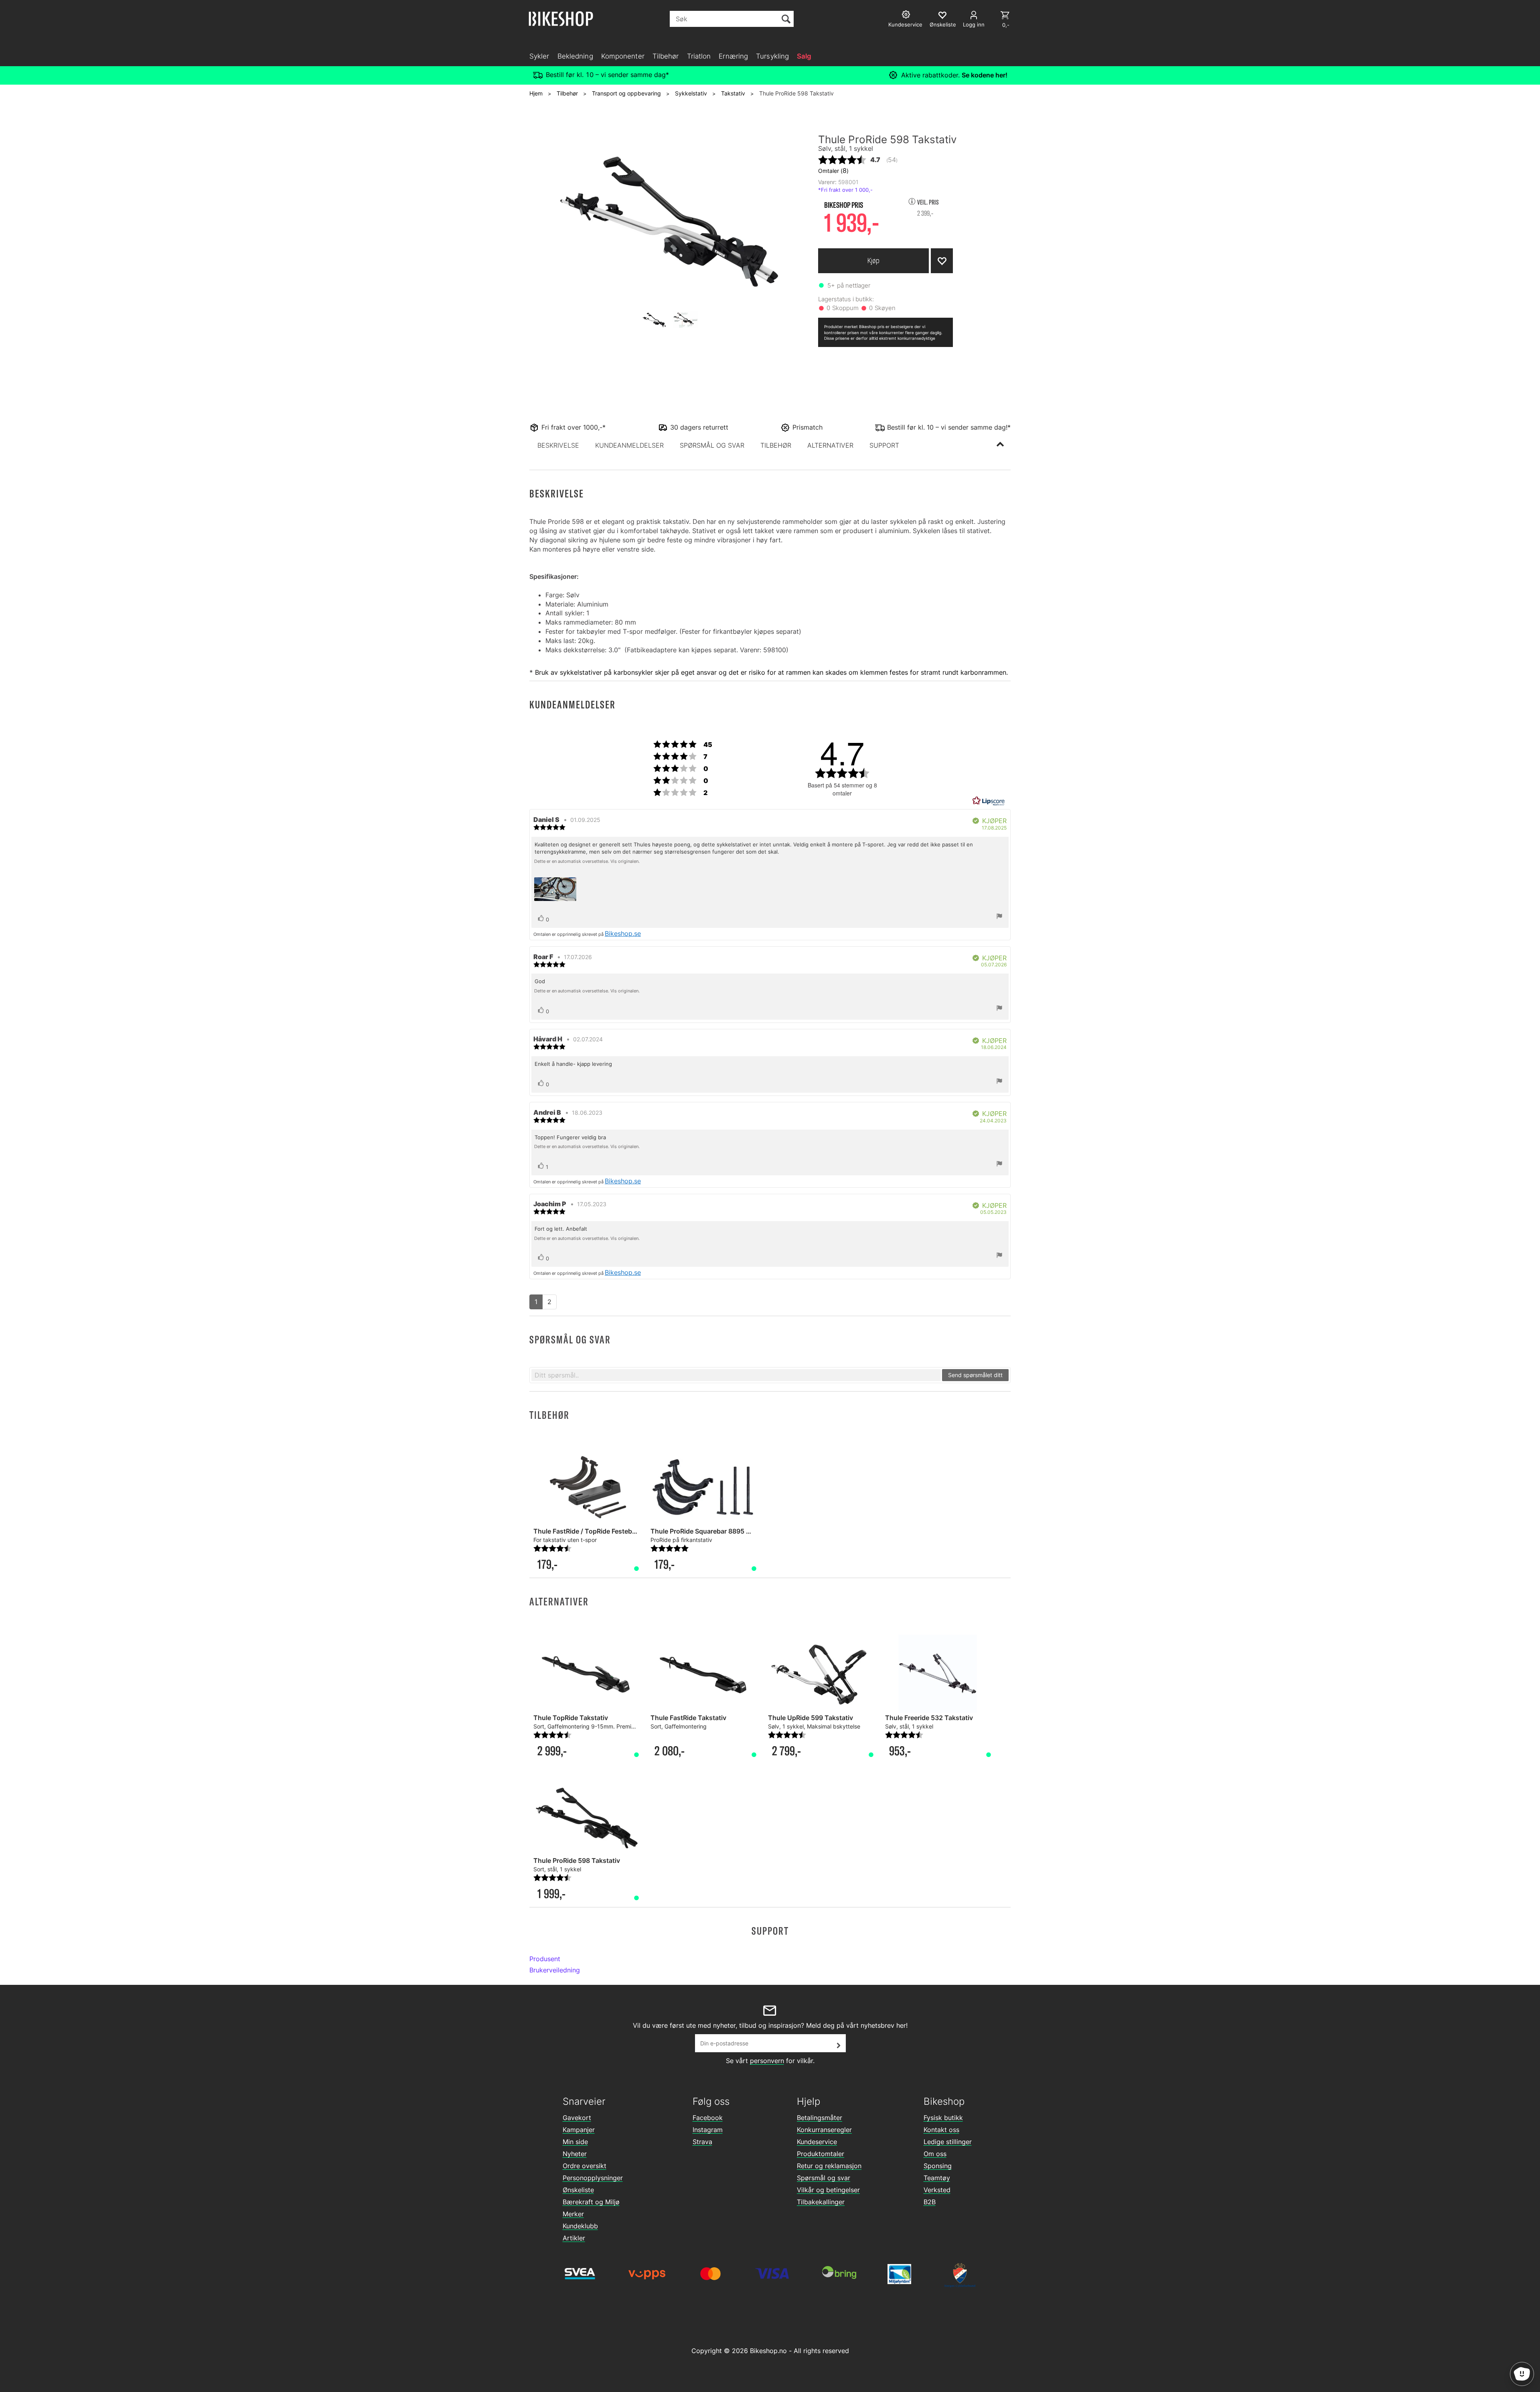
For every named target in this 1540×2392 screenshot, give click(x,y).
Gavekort (577, 2118)
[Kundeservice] (907, 15)
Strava (702, 2142)
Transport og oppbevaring (626, 93)
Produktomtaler (821, 2154)
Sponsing (938, 2166)
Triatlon (699, 56)
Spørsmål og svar (824, 2178)
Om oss (935, 2154)
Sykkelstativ (691, 93)
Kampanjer (579, 2130)
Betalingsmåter (820, 2118)
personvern (767, 2061)
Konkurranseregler (824, 2130)
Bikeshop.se (623, 933)
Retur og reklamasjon (829, 2166)
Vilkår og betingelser (828, 2190)
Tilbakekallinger (821, 2202)
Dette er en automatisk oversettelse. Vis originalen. (587, 861)
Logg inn (974, 24)
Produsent (545, 1959)
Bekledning (575, 56)
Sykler (539, 56)
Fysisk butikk (943, 2118)
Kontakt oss (941, 2130)
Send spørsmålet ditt (975, 1375)
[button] (558, 445)
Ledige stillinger (948, 2142)
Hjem (536, 93)
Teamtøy (937, 2178)
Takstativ (733, 93)
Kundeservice (817, 2142)
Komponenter (623, 56)
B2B (930, 2202)
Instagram (708, 2130)
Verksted (937, 2190)
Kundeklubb (580, 2226)
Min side (575, 2142)
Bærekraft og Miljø (591, 2202)
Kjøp (873, 261)
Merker (573, 2214)
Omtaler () (833, 170)
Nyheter (575, 2154)
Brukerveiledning (555, 1970)
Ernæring (733, 56)
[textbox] (736, 1375)
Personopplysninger (593, 2178)
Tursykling (772, 56)
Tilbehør (666, 56)
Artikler (574, 2238)
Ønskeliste (578, 2190)
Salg (804, 56)
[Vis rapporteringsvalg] (999, 917)
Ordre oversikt (585, 2166)
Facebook (708, 2118)
